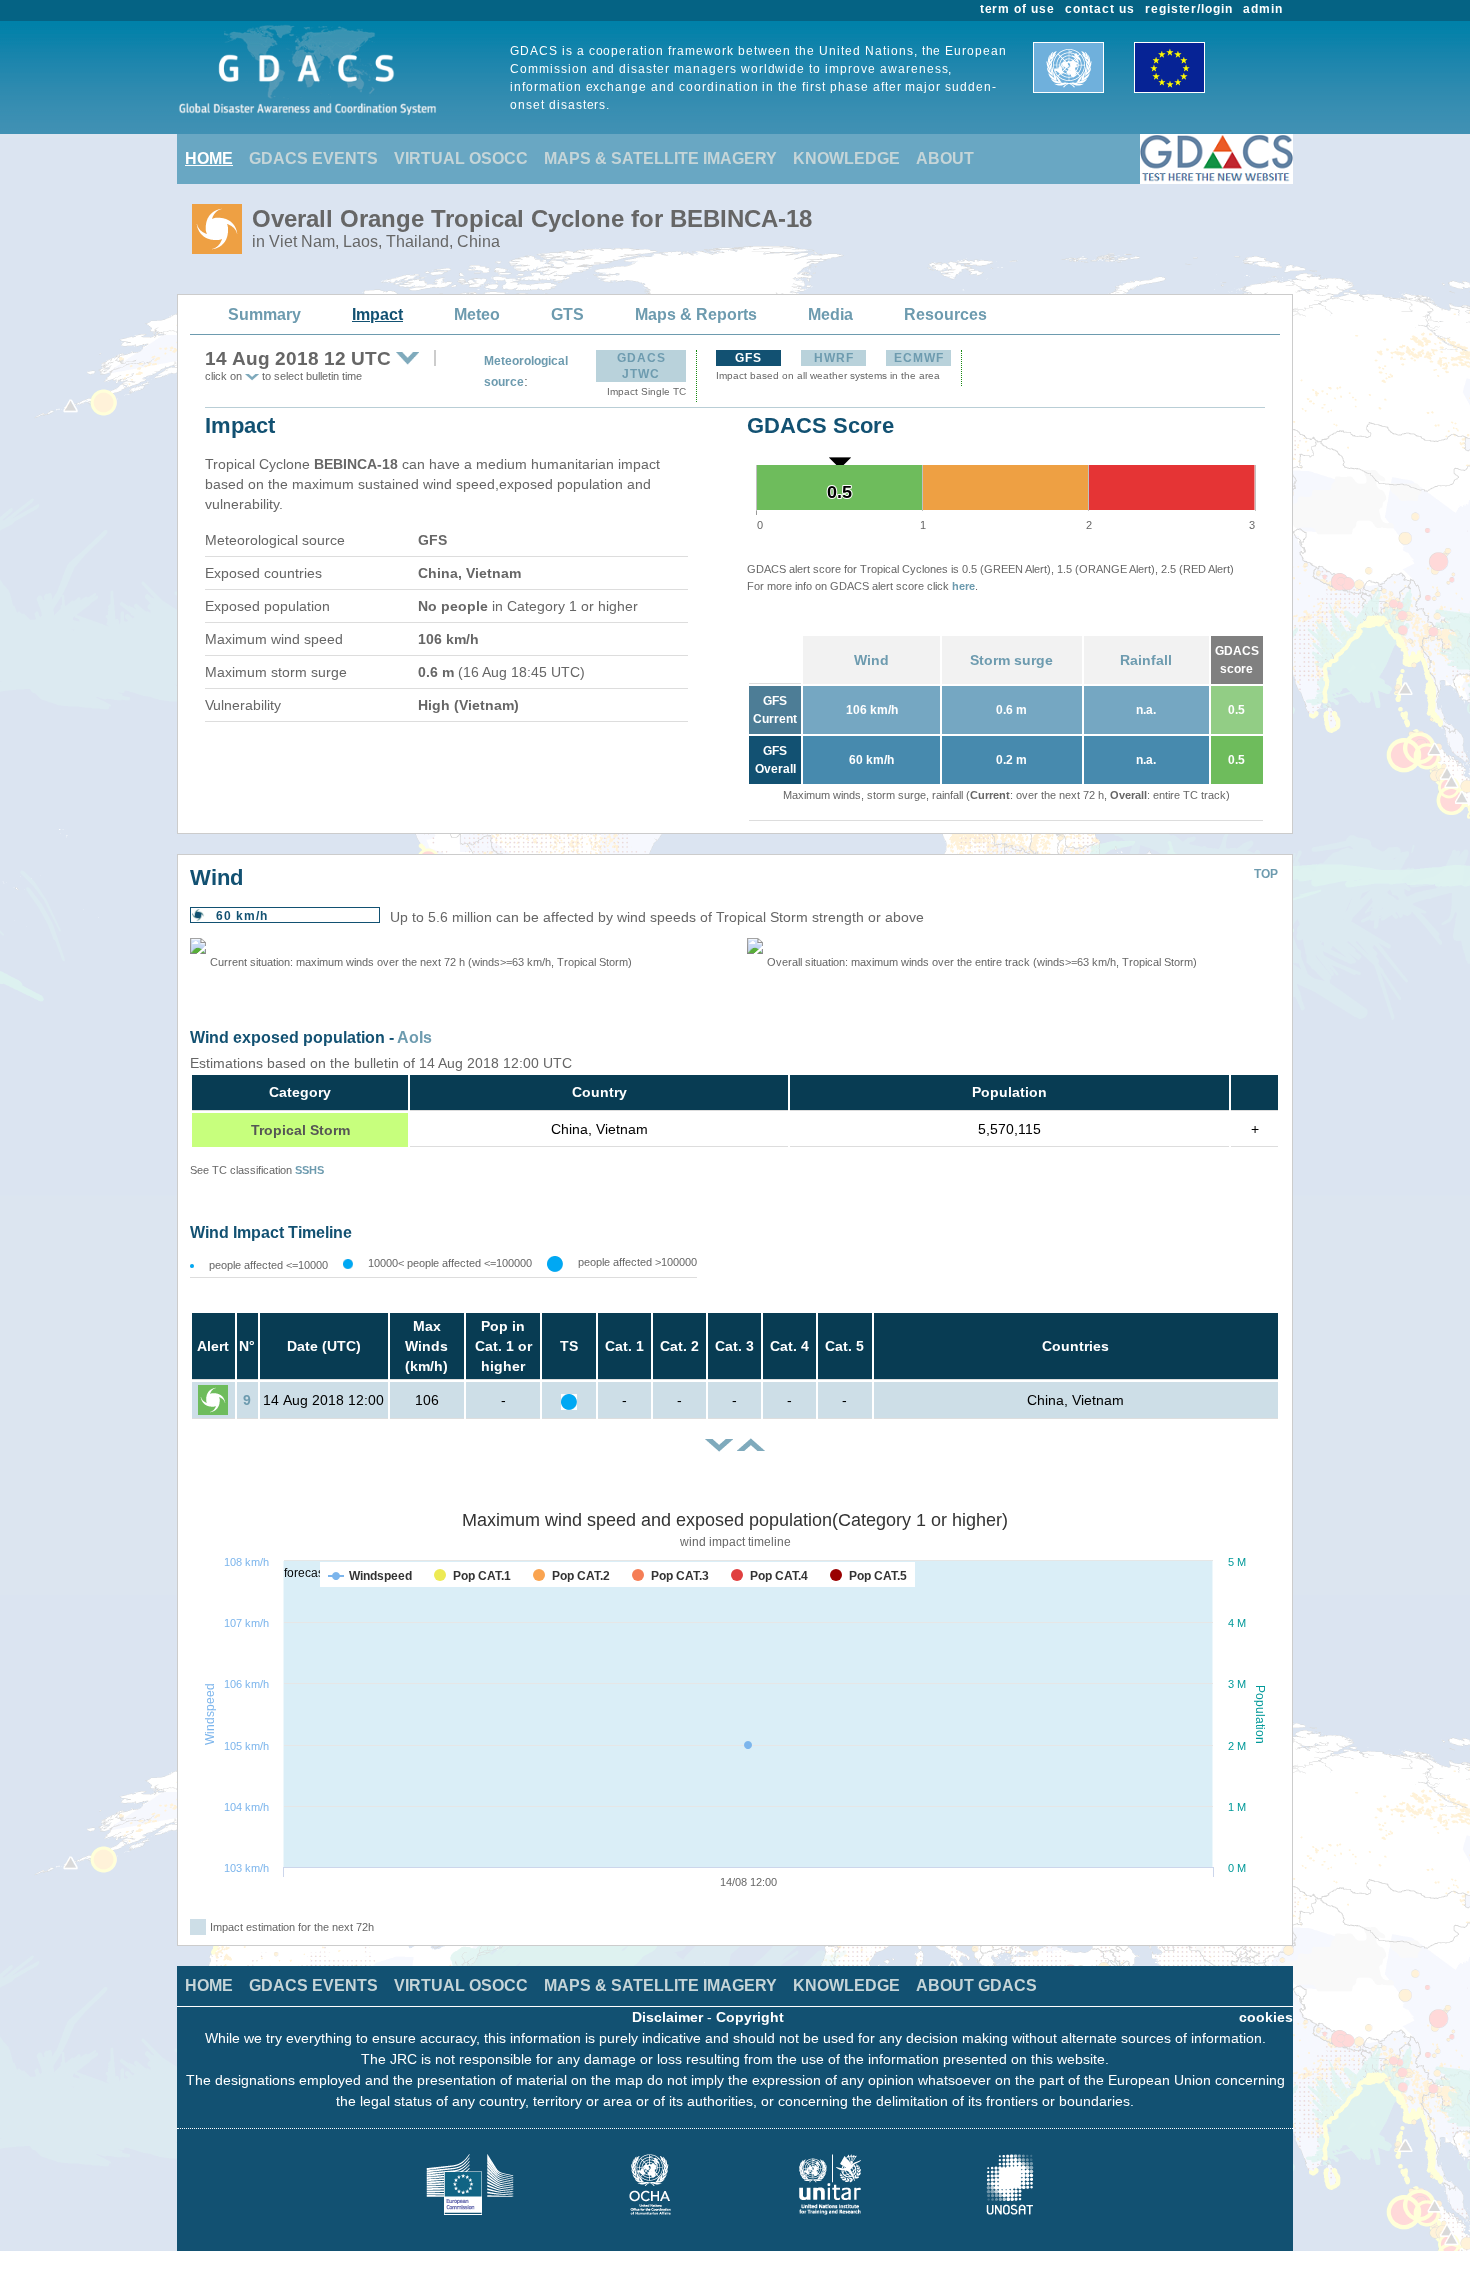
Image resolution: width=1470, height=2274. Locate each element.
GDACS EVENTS (313, 158)
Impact (377, 314)
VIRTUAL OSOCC (461, 158)
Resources (945, 314)
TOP (1266, 874)
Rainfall (1146, 660)
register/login (1189, 9)
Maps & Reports (696, 314)
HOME (209, 158)
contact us (1100, 9)
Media (830, 314)
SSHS (309, 1170)
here (963, 586)
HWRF (834, 358)
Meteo (477, 314)
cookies (1266, 2017)
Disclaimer (667, 2017)
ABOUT (945, 158)
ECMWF (919, 358)
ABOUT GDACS (976, 1985)
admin (1263, 9)
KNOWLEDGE (846, 158)
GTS (567, 314)
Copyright (750, 2017)
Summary (264, 314)
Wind (871, 660)
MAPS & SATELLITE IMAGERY (660, 158)
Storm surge (1011, 660)
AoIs (414, 1037)
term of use (1018, 9)
